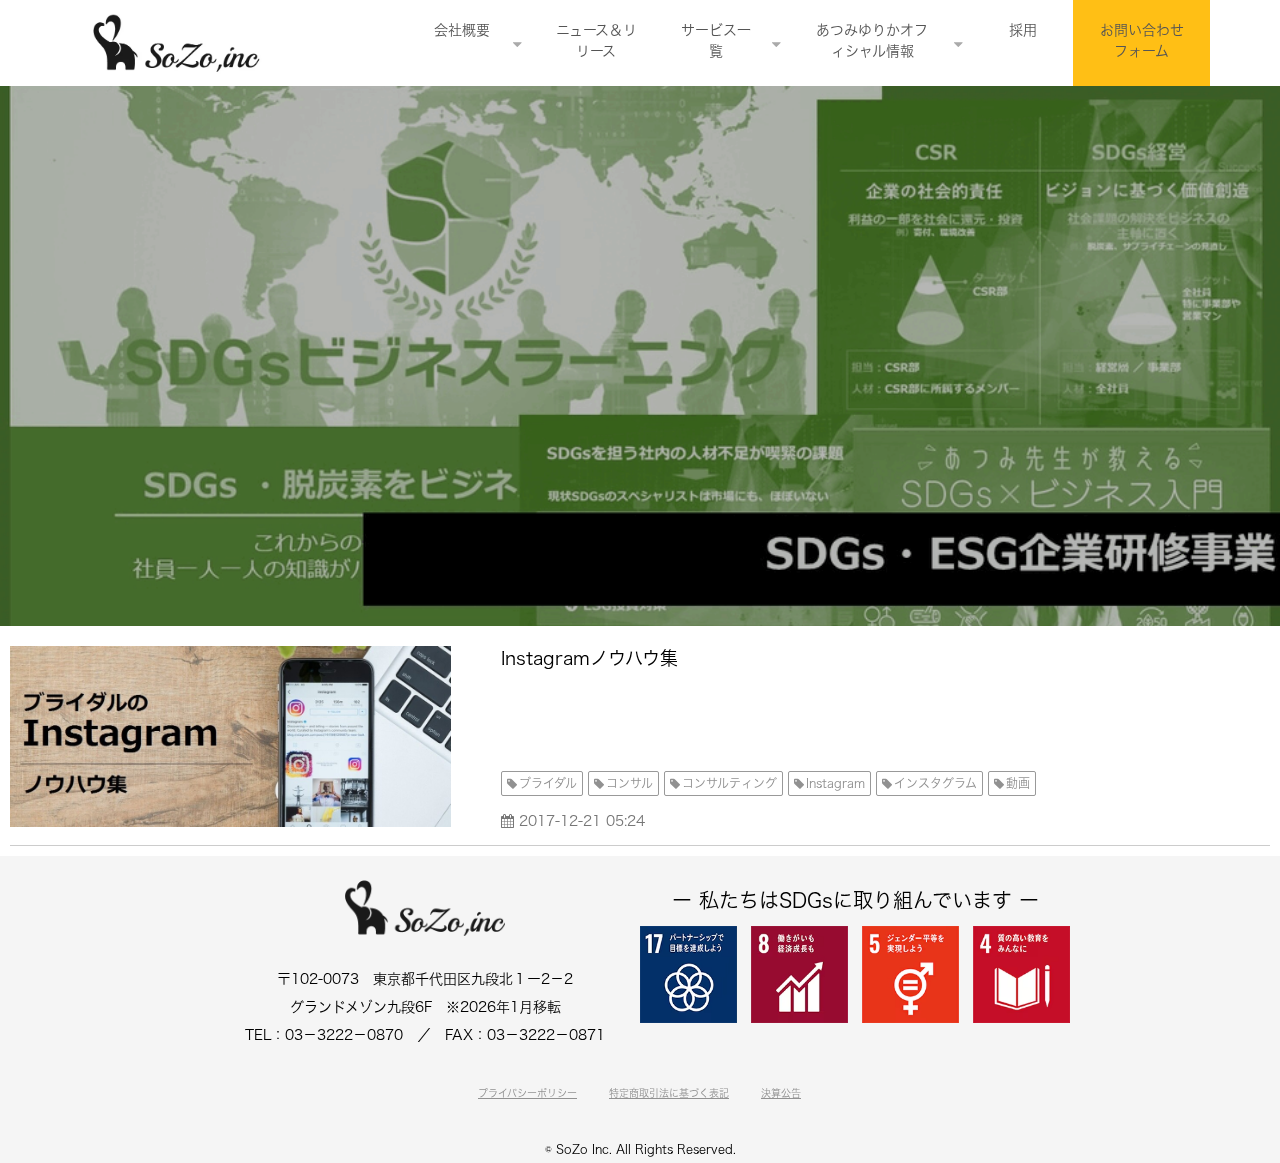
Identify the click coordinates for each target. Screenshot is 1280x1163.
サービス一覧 (716, 40)
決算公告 (781, 1093)
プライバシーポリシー (527, 1093)
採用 (1023, 30)
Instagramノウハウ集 (589, 658)
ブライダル (548, 783)
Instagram (835, 783)
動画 (1018, 783)
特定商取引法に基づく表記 (669, 1093)
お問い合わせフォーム (1142, 40)
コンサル (629, 783)
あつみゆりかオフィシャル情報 (872, 40)
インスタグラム (935, 783)
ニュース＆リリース (596, 40)
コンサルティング (729, 783)
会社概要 (462, 30)
